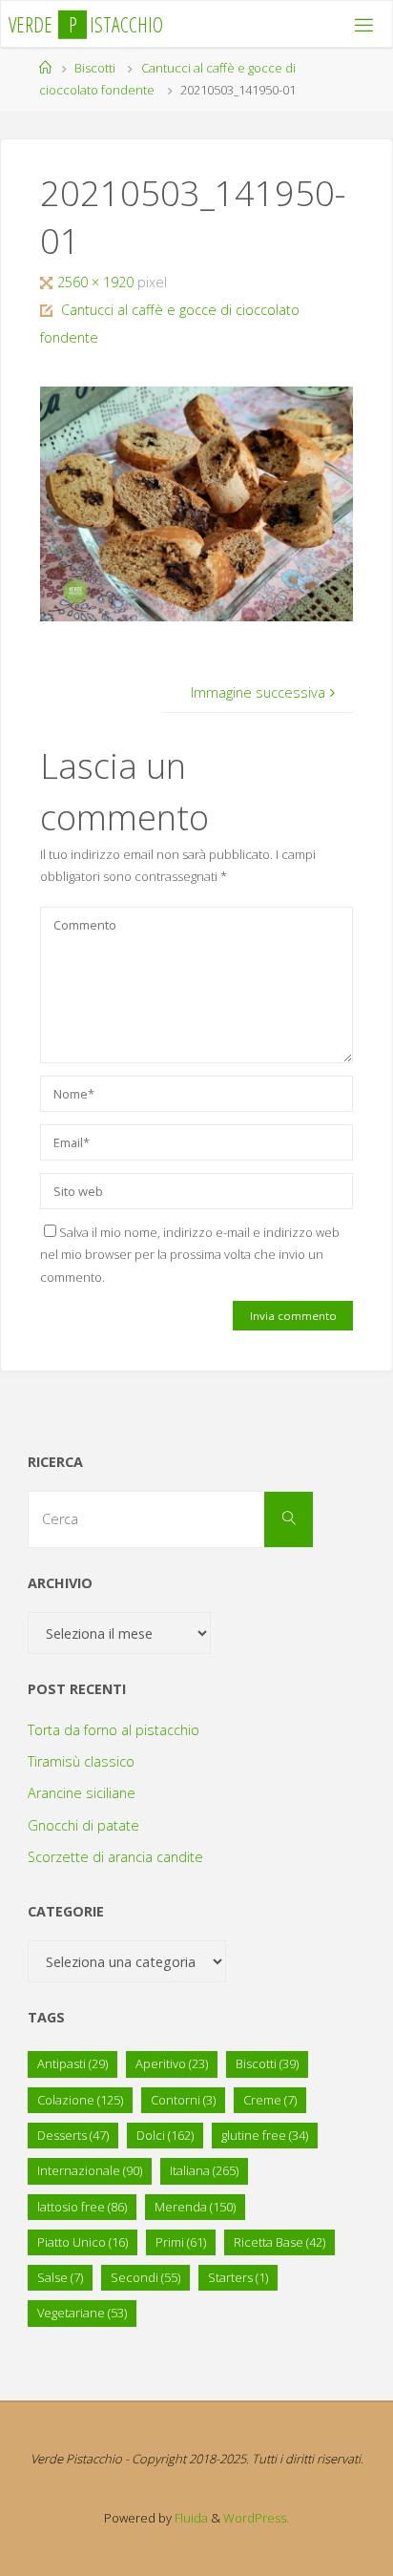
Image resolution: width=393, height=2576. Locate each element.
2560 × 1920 (97, 282)
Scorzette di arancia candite (115, 1857)
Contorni (183, 2100)
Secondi (145, 2277)
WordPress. (256, 2518)
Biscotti (95, 68)
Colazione (80, 2100)
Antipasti (72, 2063)
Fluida (190, 2518)
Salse (60, 2277)
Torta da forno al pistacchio (114, 1730)
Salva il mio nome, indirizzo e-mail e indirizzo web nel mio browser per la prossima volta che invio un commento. (190, 1255)
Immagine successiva (258, 692)
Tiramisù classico (81, 1761)
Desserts (73, 2135)
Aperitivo (172, 2063)
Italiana (204, 2170)
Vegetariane (82, 2313)
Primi (181, 2242)
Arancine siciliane (82, 1793)
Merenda (195, 2207)
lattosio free (82, 2207)
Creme (270, 2100)
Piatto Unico (83, 2242)
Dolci (165, 2135)
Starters (238, 2277)
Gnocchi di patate (83, 1825)
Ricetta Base (279, 2242)
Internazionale (90, 2170)
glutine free (265, 2135)
